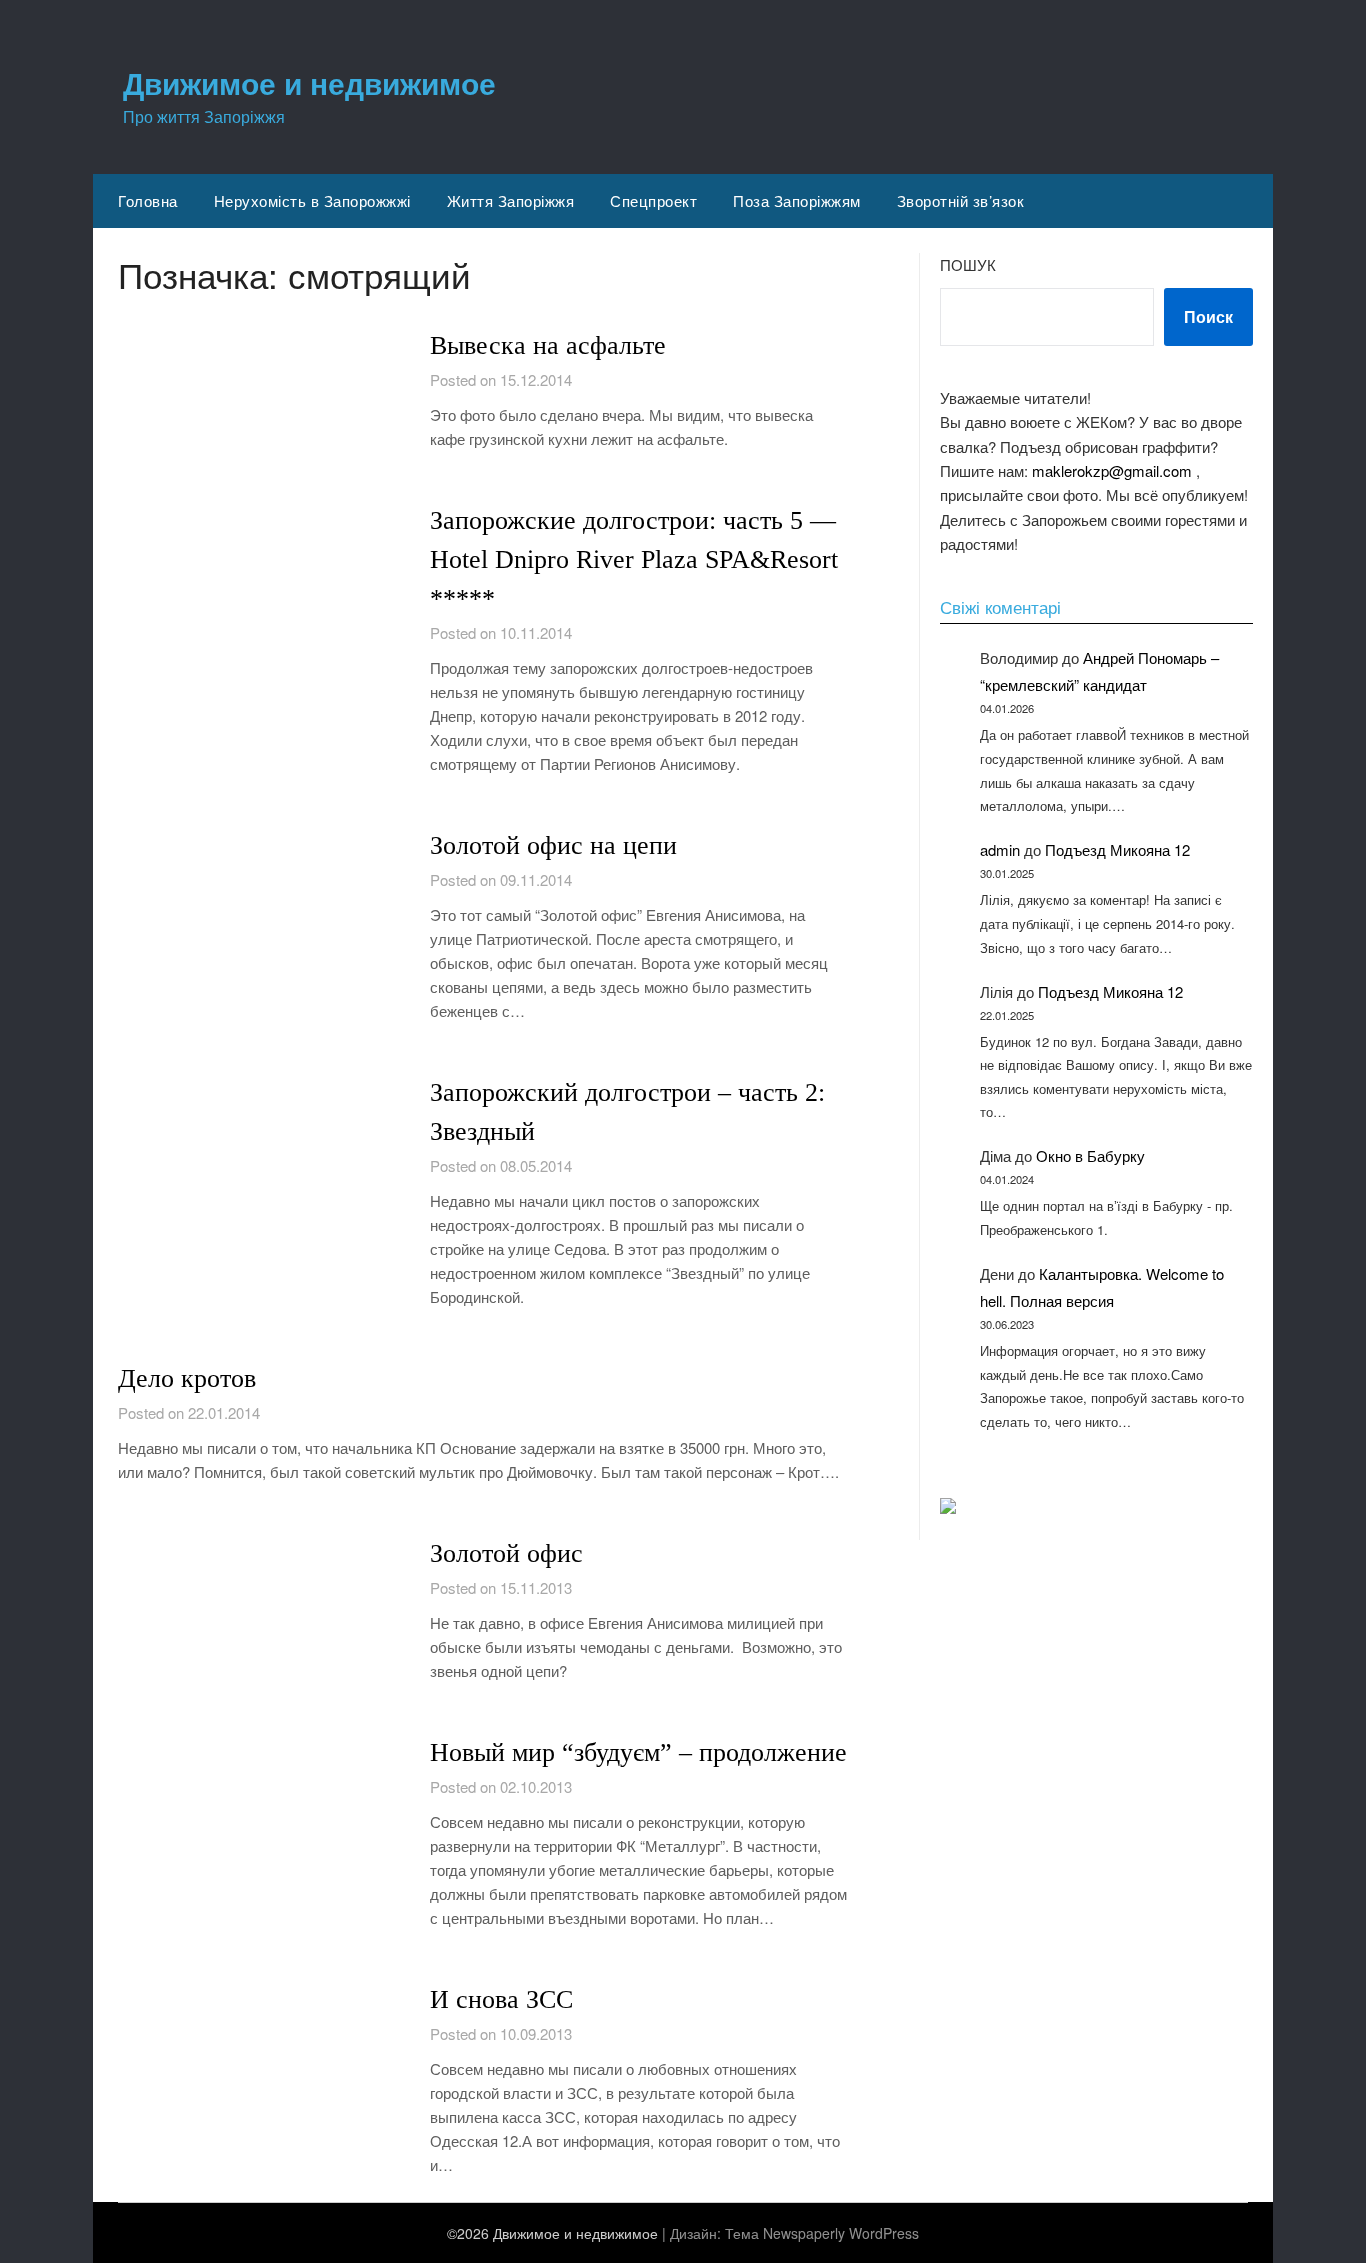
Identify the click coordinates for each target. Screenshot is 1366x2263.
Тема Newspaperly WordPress (822, 2233)
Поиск (1208, 316)
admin (1000, 849)
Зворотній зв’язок (961, 200)
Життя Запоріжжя (511, 200)
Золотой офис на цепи (553, 845)
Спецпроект (653, 200)
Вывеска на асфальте (548, 345)
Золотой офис (506, 1553)
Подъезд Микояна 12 (1117, 849)
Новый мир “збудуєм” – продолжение (638, 1752)
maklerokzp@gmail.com (1112, 470)
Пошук (968, 264)
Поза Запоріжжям (797, 200)
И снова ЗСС (501, 1999)
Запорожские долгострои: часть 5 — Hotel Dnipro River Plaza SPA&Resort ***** (634, 559)
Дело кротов (187, 1378)
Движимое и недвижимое (309, 82)
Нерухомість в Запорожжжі (312, 200)
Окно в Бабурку (1090, 1155)
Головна (148, 200)
